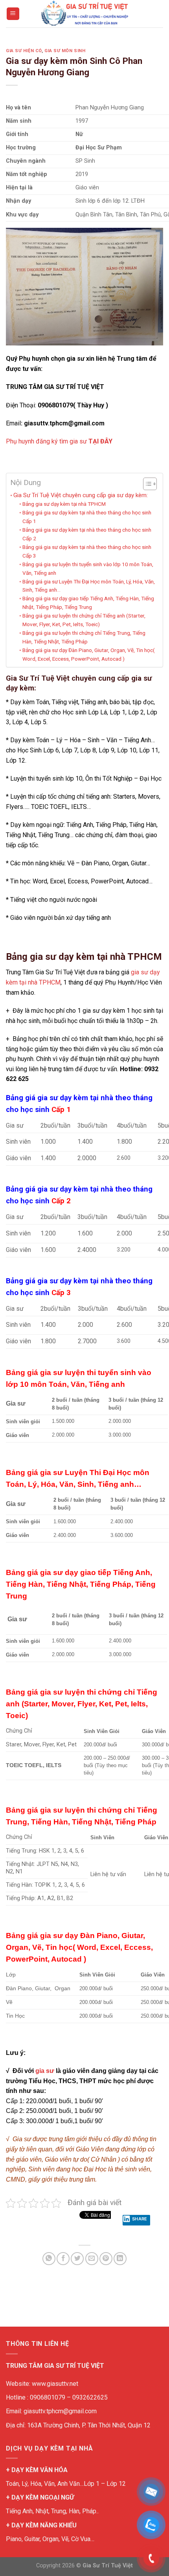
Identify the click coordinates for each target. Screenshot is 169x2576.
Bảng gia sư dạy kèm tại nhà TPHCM (64, 504)
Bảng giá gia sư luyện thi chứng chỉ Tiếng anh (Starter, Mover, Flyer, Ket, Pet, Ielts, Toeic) (84, 620)
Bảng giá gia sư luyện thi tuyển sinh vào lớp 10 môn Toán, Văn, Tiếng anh (88, 569)
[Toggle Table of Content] (146, 484)
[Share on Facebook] (63, 2259)
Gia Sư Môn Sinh (65, 51)
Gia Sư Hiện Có (24, 51)
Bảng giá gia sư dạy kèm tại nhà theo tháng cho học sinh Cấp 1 (87, 517)
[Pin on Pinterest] (106, 2259)
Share (140, 2219)
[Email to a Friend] (92, 2259)
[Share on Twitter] (77, 2259)
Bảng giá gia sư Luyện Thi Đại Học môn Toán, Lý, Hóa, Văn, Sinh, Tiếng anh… (89, 586)
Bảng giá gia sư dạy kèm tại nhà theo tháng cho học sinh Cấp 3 (87, 551)
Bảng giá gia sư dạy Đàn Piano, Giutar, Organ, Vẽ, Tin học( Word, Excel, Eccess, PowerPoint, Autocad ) (89, 654)
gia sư (45, 2071)
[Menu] (13, 14)
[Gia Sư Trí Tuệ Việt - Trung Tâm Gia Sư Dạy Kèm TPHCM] (84, 14)
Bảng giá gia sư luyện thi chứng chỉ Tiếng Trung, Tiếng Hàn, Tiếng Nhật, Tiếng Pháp (84, 637)
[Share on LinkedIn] (120, 2259)
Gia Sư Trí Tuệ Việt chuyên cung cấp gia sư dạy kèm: (81, 495)
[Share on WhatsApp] (49, 2259)
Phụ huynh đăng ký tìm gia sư (59, 441)
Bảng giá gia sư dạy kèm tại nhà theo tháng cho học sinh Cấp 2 (87, 534)
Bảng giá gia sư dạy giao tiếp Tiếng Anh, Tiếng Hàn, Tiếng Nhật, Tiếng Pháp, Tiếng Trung (88, 603)
